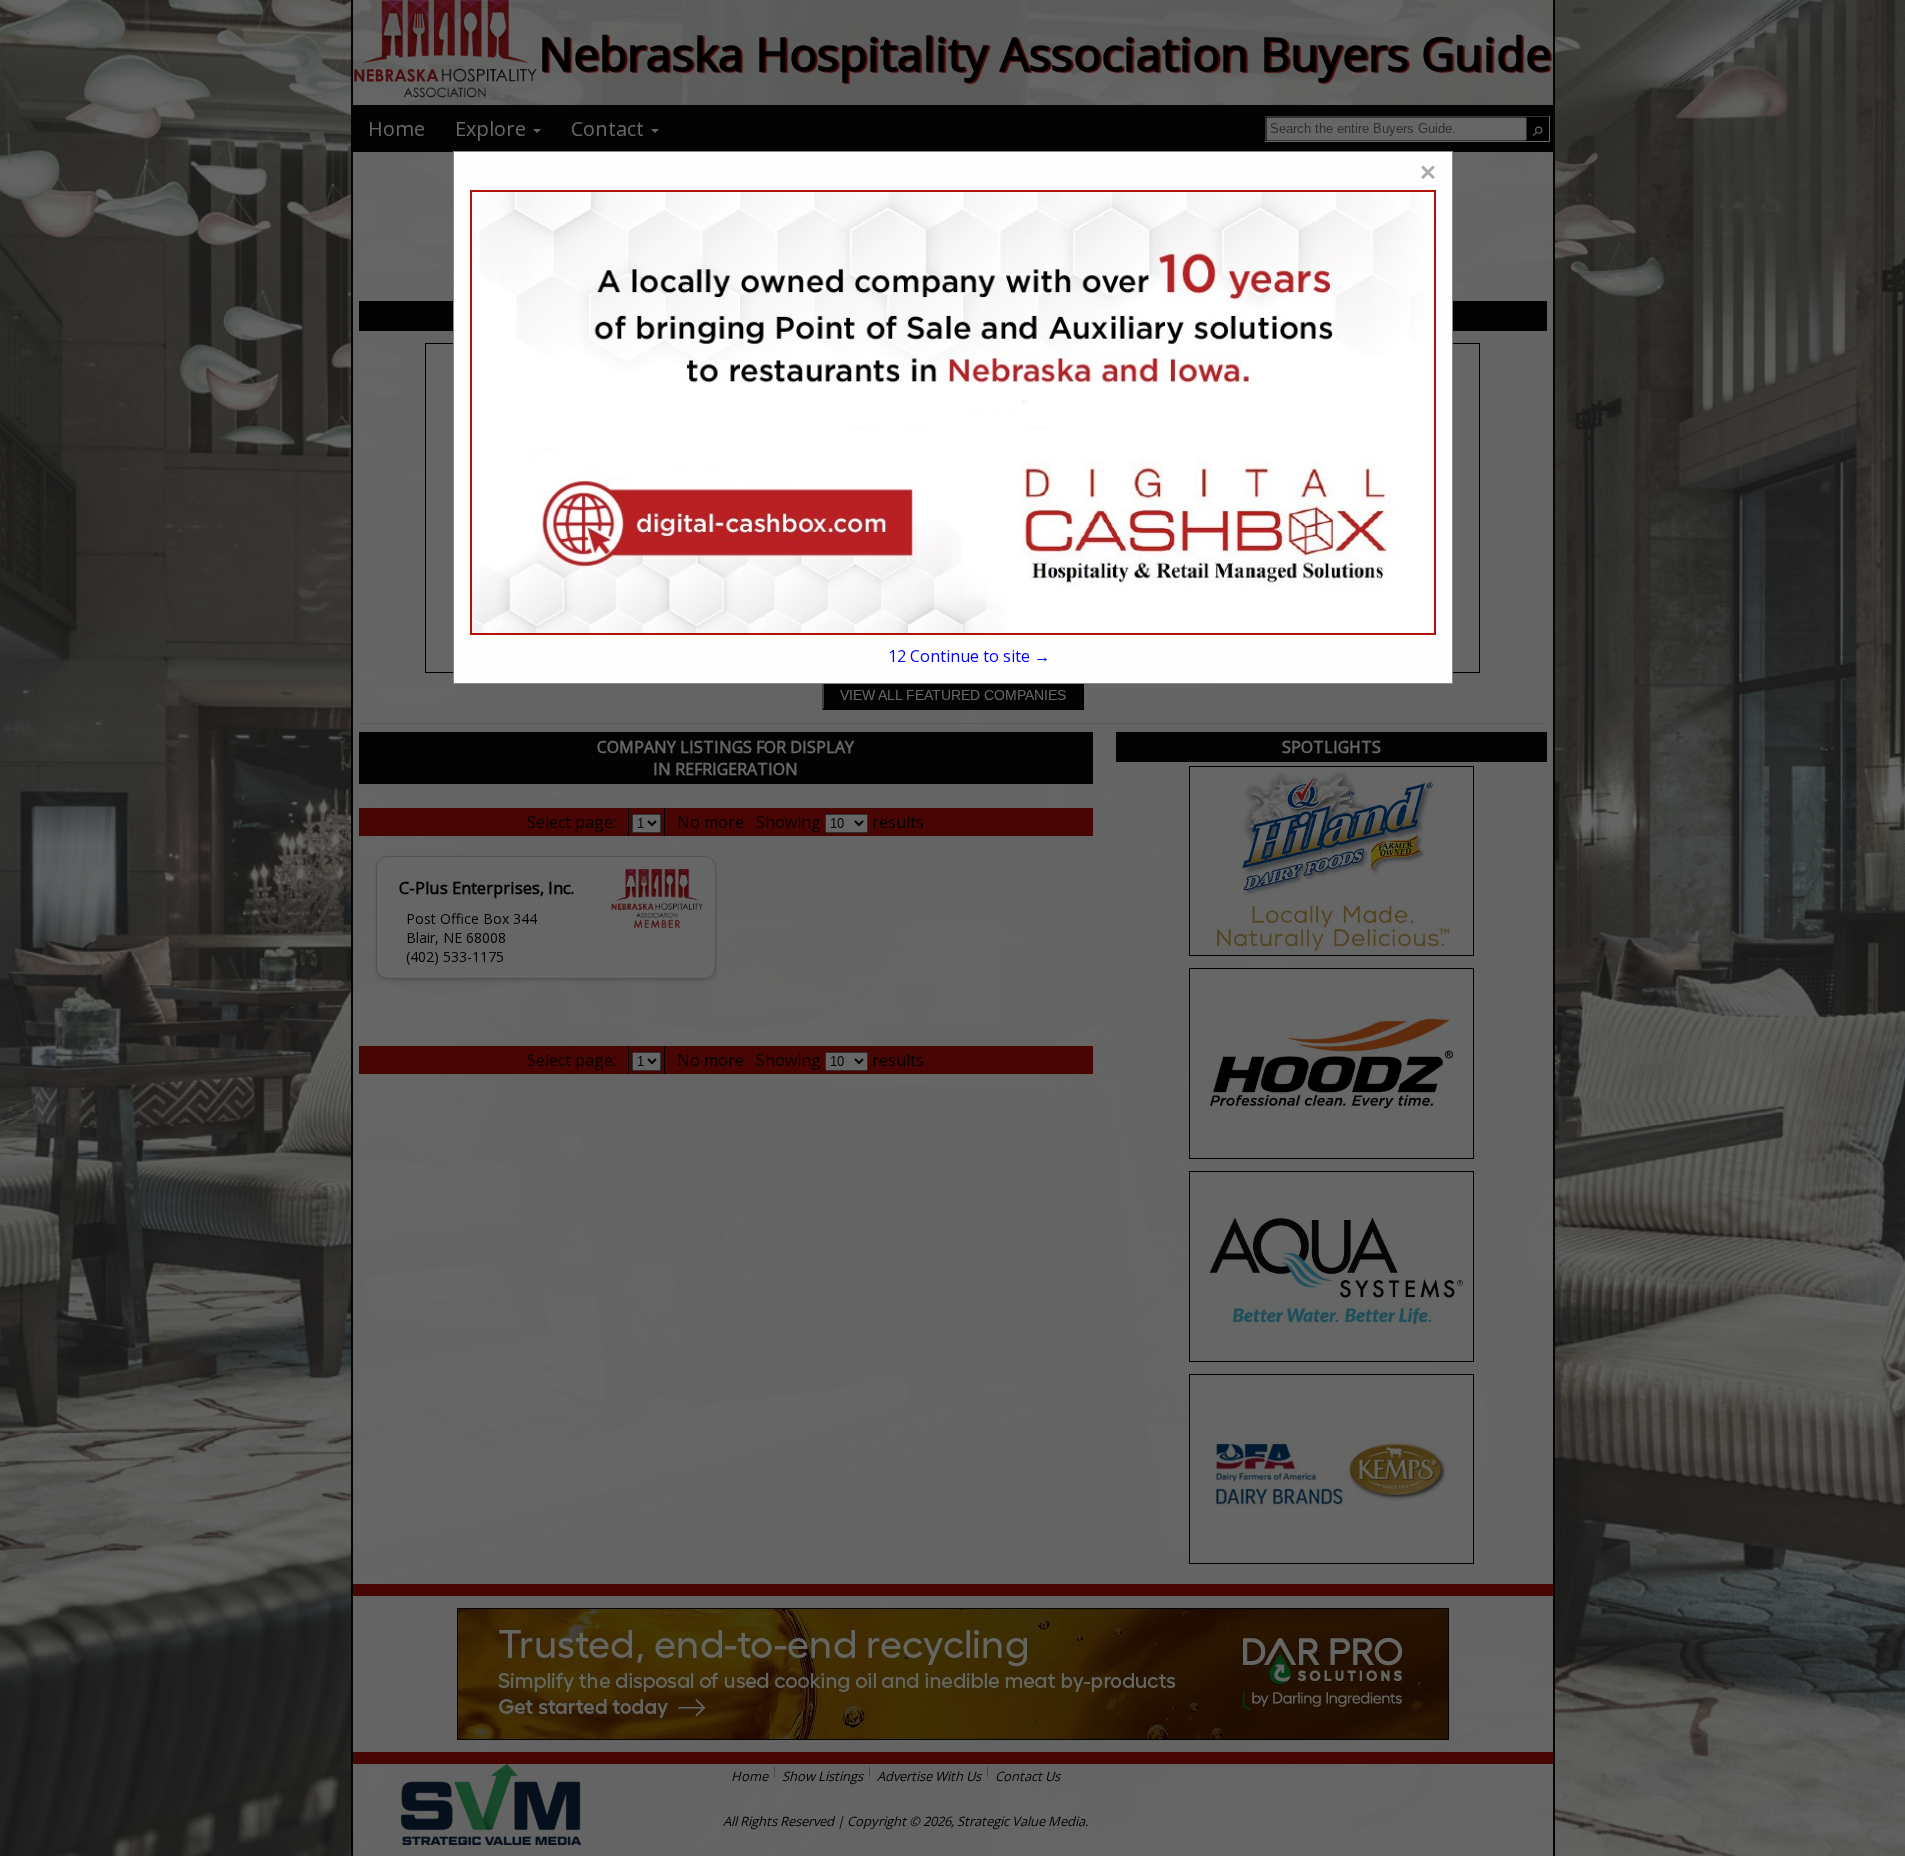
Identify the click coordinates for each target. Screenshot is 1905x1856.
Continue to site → (969, 656)
